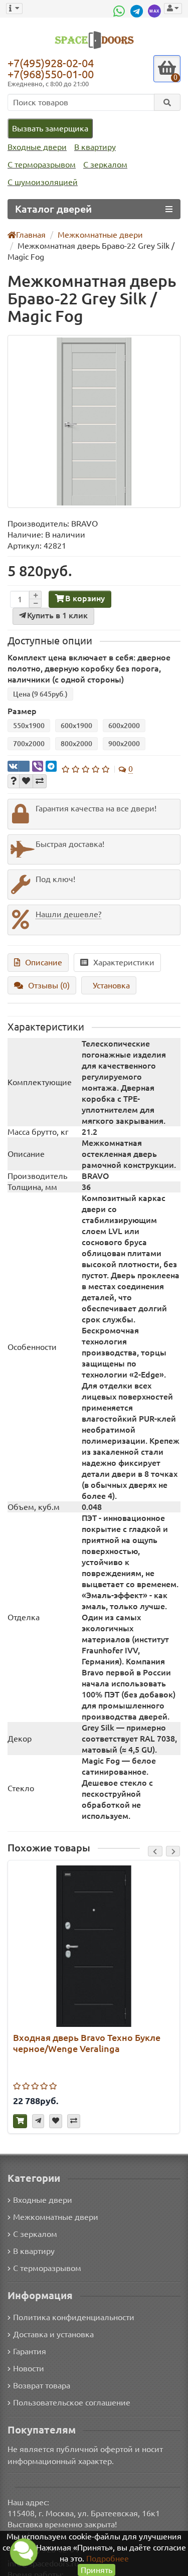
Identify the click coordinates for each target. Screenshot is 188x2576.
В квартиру (95, 147)
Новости (29, 2368)
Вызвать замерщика (50, 128)
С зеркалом (105, 164)
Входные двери (37, 147)
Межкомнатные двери (56, 2217)
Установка (111, 985)
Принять (97, 2570)
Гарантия (30, 2351)
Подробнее (108, 2558)
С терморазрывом (42, 164)
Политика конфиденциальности (74, 2317)
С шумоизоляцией (43, 182)
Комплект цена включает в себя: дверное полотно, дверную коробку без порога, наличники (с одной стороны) (89, 668)
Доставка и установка (53, 2334)
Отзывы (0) (49, 985)
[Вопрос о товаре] (14, 781)
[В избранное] (26, 781)
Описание (44, 962)
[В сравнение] (40, 781)
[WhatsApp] (120, 11)
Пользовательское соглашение (72, 2402)
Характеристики (124, 962)
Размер (22, 711)
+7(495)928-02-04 (51, 63)
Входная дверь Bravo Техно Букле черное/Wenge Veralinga (87, 2043)
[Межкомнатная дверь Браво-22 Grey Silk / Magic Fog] (94, 421)
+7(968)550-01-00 (51, 74)
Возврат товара (42, 2385)
